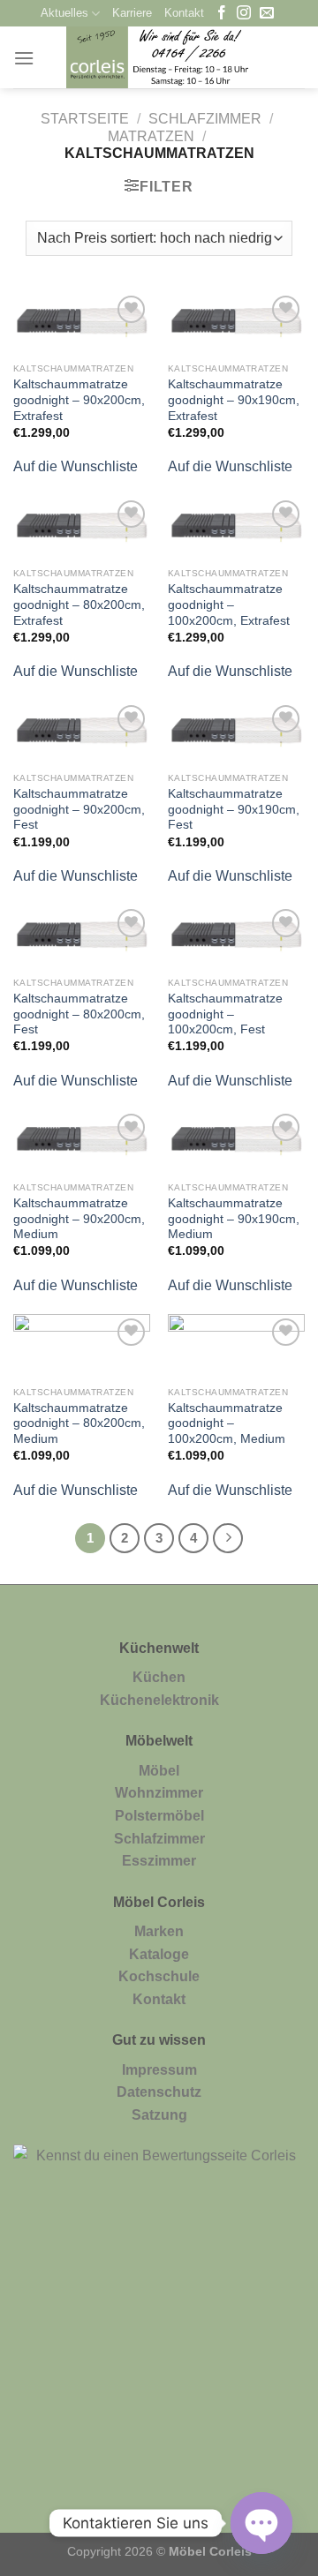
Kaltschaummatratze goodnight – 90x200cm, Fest (79, 809)
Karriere (132, 13)
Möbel (159, 1771)
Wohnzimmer (159, 1793)
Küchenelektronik (159, 1700)
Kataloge (159, 1954)
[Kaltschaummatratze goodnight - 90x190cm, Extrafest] (236, 323)
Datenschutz (159, 2092)
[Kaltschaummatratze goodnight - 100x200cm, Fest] (236, 936)
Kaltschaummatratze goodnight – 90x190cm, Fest (234, 809)
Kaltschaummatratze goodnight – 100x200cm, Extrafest (229, 605)
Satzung (159, 2115)
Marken (159, 1931)
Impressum (159, 2070)
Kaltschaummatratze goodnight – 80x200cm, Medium (79, 1423)
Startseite (85, 119)
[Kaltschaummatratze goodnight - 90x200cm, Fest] (82, 732)
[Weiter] (228, 1538)
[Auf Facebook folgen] (222, 14)
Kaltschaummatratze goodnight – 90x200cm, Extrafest (79, 400)
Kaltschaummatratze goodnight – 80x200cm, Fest (79, 1014)
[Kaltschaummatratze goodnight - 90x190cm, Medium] (236, 1141)
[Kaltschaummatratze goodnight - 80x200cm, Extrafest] (82, 528)
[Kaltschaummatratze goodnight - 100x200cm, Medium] (236, 1346)
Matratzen (151, 136)
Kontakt (184, 13)
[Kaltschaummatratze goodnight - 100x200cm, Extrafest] (236, 528)
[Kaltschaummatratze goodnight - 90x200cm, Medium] (82, 1141)
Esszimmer (159, 1861)
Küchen (159, 1677)
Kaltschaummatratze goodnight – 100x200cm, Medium (227, 1423)
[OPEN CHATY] (261, 2523)
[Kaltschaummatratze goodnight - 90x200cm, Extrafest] (82, 323)
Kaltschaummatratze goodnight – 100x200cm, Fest (225, 1014)
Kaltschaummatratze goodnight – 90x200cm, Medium (79, 1219)
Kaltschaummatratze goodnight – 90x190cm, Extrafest (234, 400)
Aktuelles (64, 13)
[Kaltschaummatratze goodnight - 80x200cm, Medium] (82, 1346)
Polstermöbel (159, 1816)
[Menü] (24, 58)
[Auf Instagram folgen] (244, 14)
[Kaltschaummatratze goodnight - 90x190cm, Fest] (236, 732)
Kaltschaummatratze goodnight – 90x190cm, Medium (234, 1219)
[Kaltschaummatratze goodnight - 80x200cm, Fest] (82, 936)
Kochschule (159, 1976)
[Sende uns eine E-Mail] (267, 14)
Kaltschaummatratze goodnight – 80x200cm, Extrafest (79, 605)
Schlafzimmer (205, 119)
